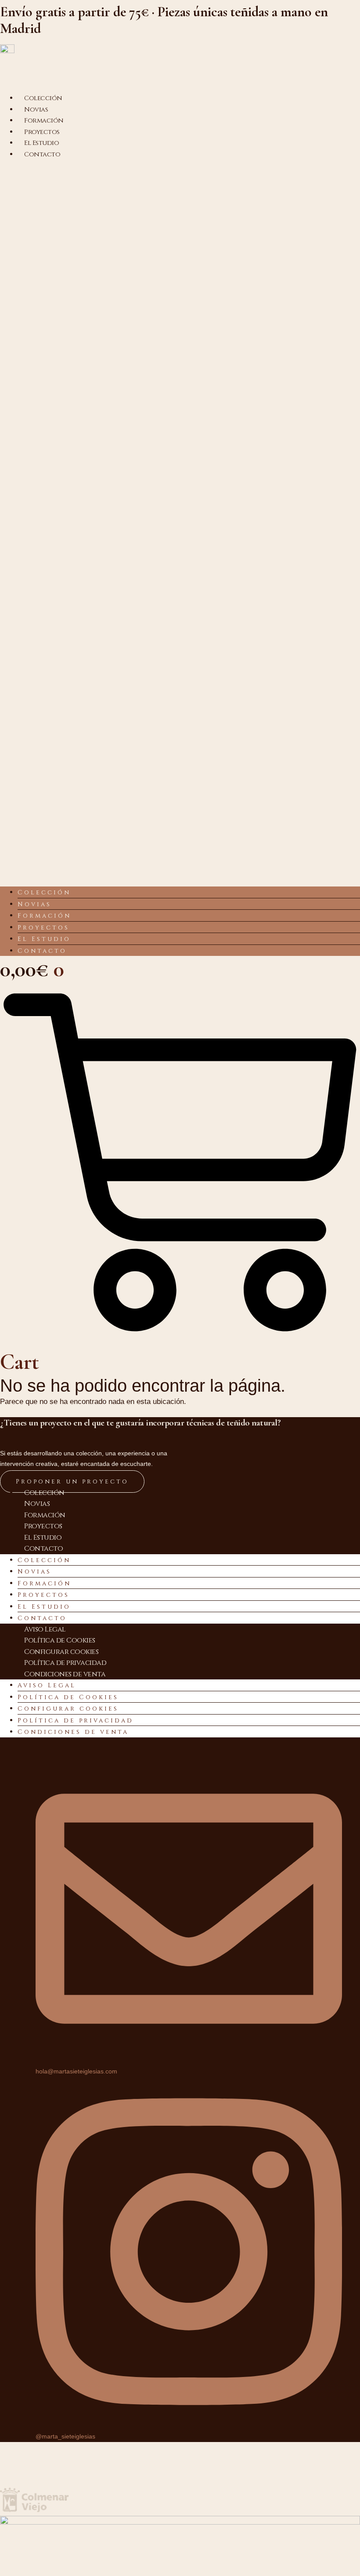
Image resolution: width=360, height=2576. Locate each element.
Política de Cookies (60, 1640)
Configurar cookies (61, 1652)
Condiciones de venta (65, 1674)
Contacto (42, 154)
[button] (180, 523)
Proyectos (43, 928)
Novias (34, 904)
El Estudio (44, 939)
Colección (44, 892)
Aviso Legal (45, 1629)
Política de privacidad (65, 1663)
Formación (44, 916)
